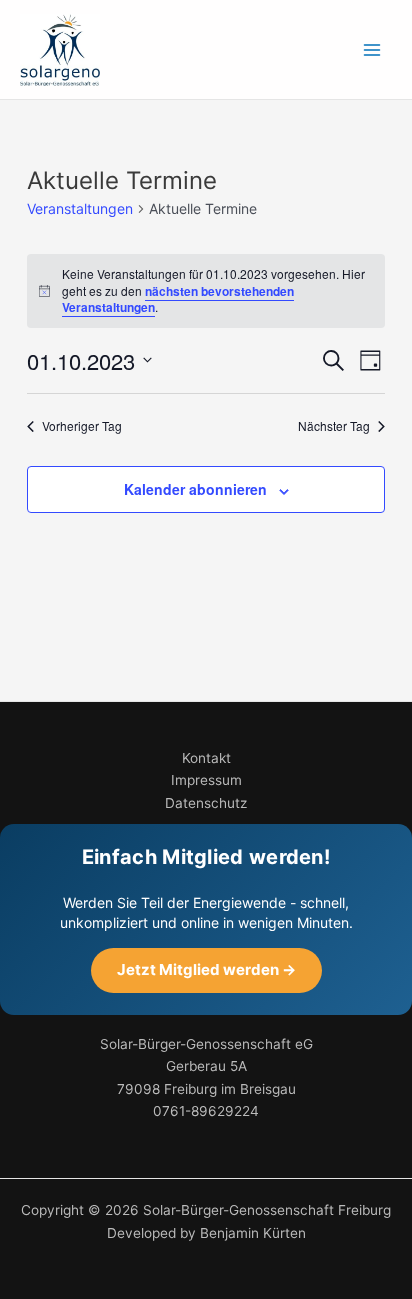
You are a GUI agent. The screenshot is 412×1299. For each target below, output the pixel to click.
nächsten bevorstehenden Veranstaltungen (178, 299)
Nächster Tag (334, 426)
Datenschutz (206, 803)
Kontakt (206, 758)
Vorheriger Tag (82, 426)
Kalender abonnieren (195, 489)
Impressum (206, 780)
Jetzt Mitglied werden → (206, 969)
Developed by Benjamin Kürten (206, 1233)
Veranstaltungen (80, 208)
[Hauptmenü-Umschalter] (372, 49)
